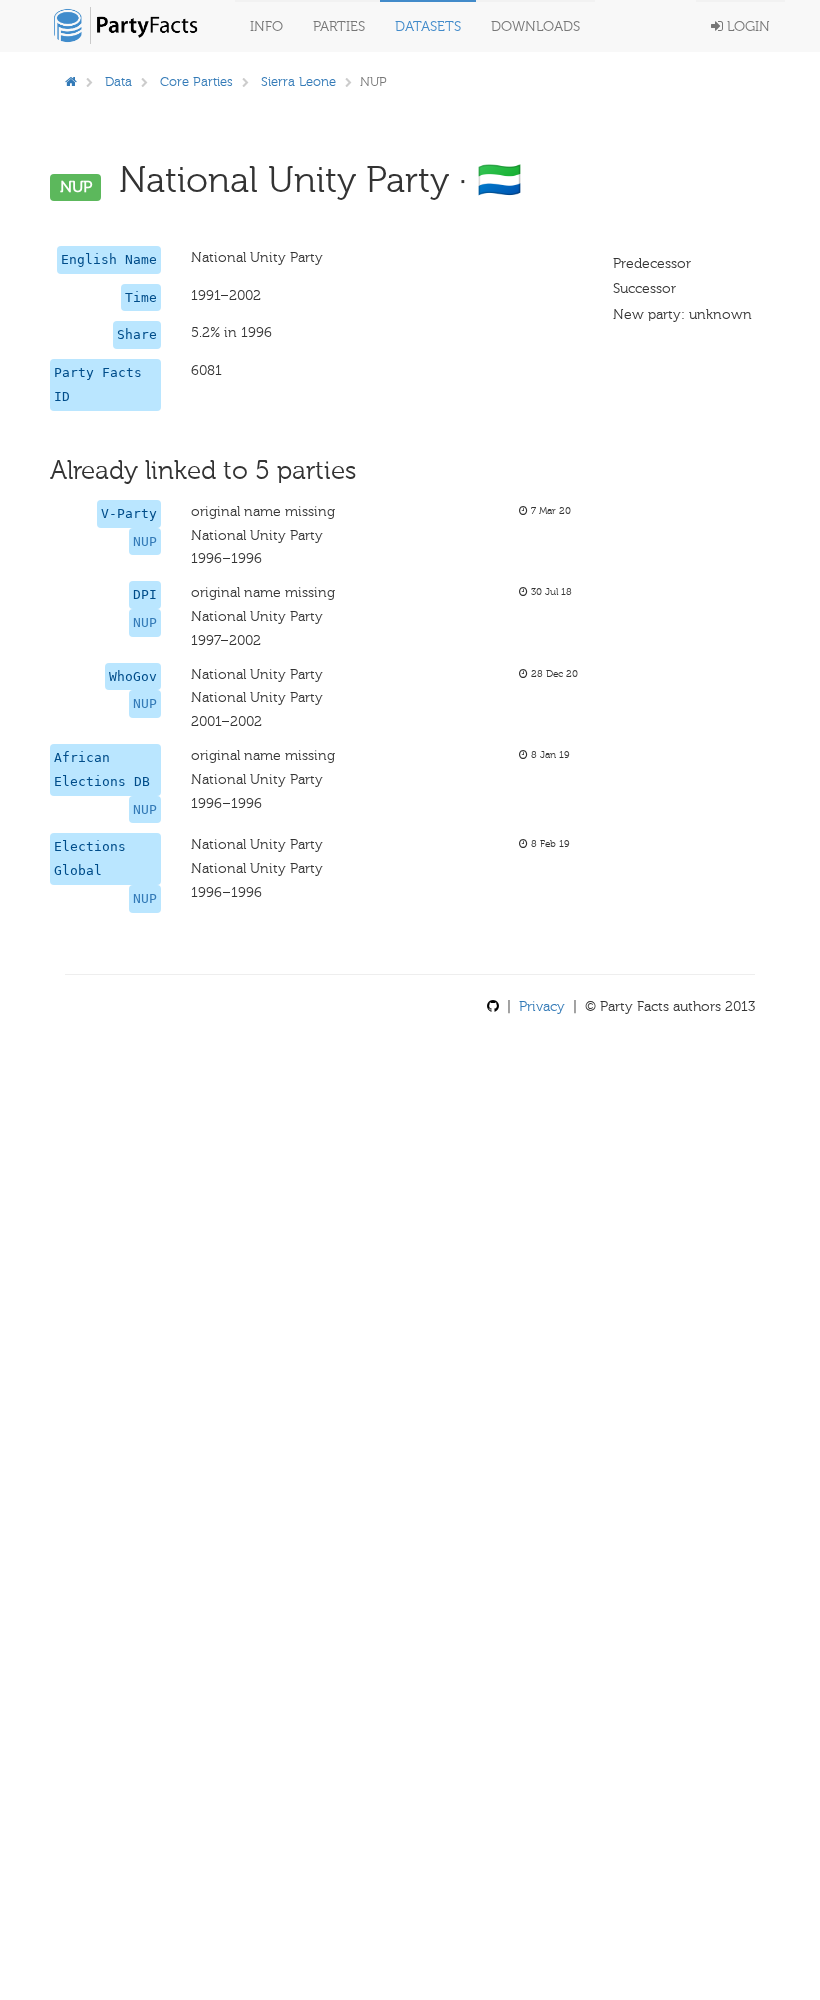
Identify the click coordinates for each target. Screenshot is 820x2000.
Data (118, 81)
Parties (339, 26)
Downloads (535, 26)
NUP (145, 541)
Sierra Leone (298, 81)
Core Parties (196, 81)
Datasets (428, 26)
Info (266, 26)
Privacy (542, 1006)
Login (746, 26)
